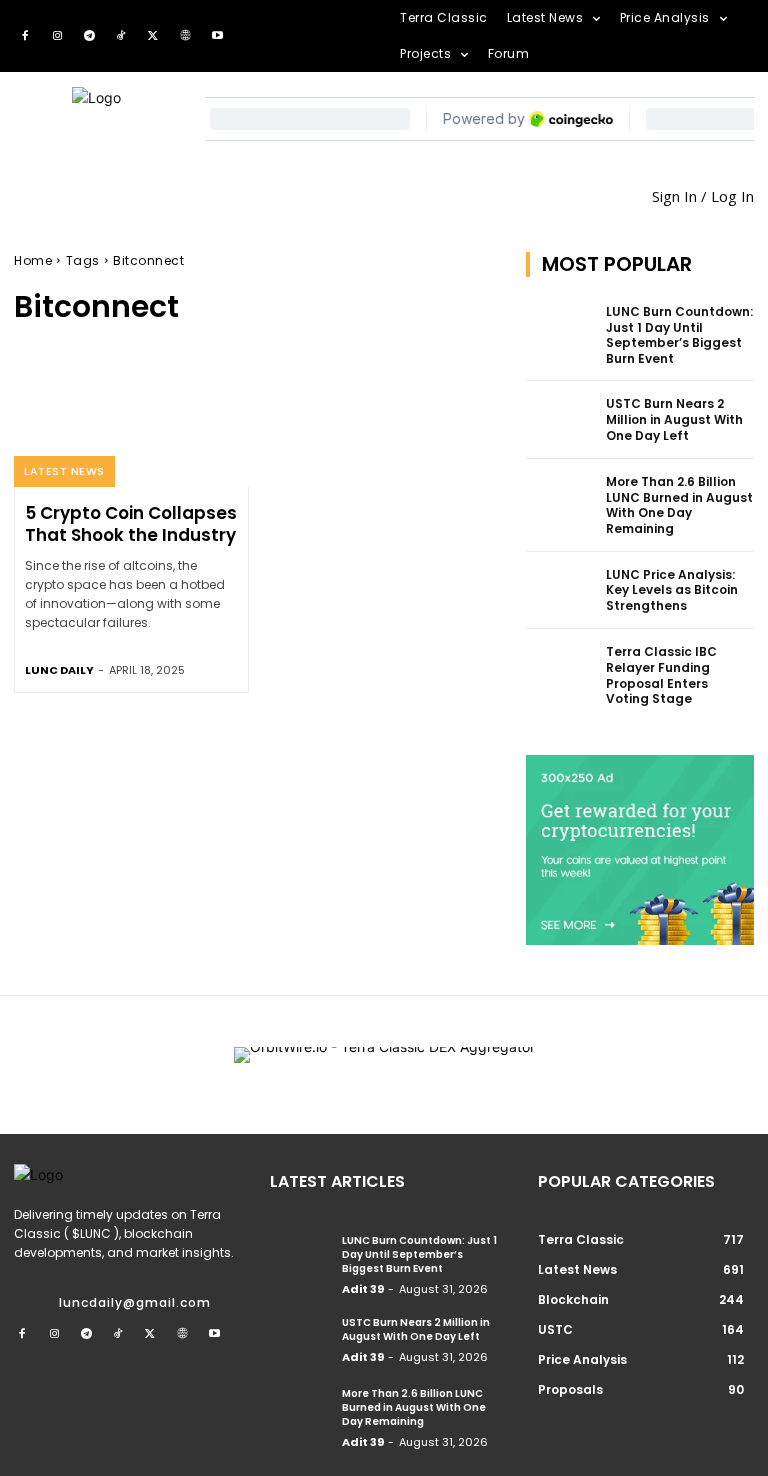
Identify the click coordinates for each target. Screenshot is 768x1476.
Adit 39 (363, 1289)
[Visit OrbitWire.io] (384, 1065)
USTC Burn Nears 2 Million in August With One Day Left (674, 419)
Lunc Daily (59, 670)
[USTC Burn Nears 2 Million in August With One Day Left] (560, 420)
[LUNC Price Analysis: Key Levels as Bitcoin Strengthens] (560, 591)
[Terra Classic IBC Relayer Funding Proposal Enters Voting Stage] (560, 668)
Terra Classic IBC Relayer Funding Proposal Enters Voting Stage (661, 675)
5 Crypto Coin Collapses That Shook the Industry (131, 524)
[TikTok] (121, 36)
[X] (153, 36)
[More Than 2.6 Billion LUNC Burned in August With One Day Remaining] (560, 498)
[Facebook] (25, 36)
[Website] (185, 36)
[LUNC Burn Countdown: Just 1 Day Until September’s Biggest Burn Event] (560, 328)
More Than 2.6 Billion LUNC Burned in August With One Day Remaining (679, 505)
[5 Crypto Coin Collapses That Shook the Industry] (131, 416)
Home (33, 260)
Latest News (64, 471)
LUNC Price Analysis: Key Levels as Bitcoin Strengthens (672, 590)
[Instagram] (57, 36)
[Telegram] (89, 36)
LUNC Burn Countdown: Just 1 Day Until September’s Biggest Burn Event (679, 335)
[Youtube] (217, 36)
